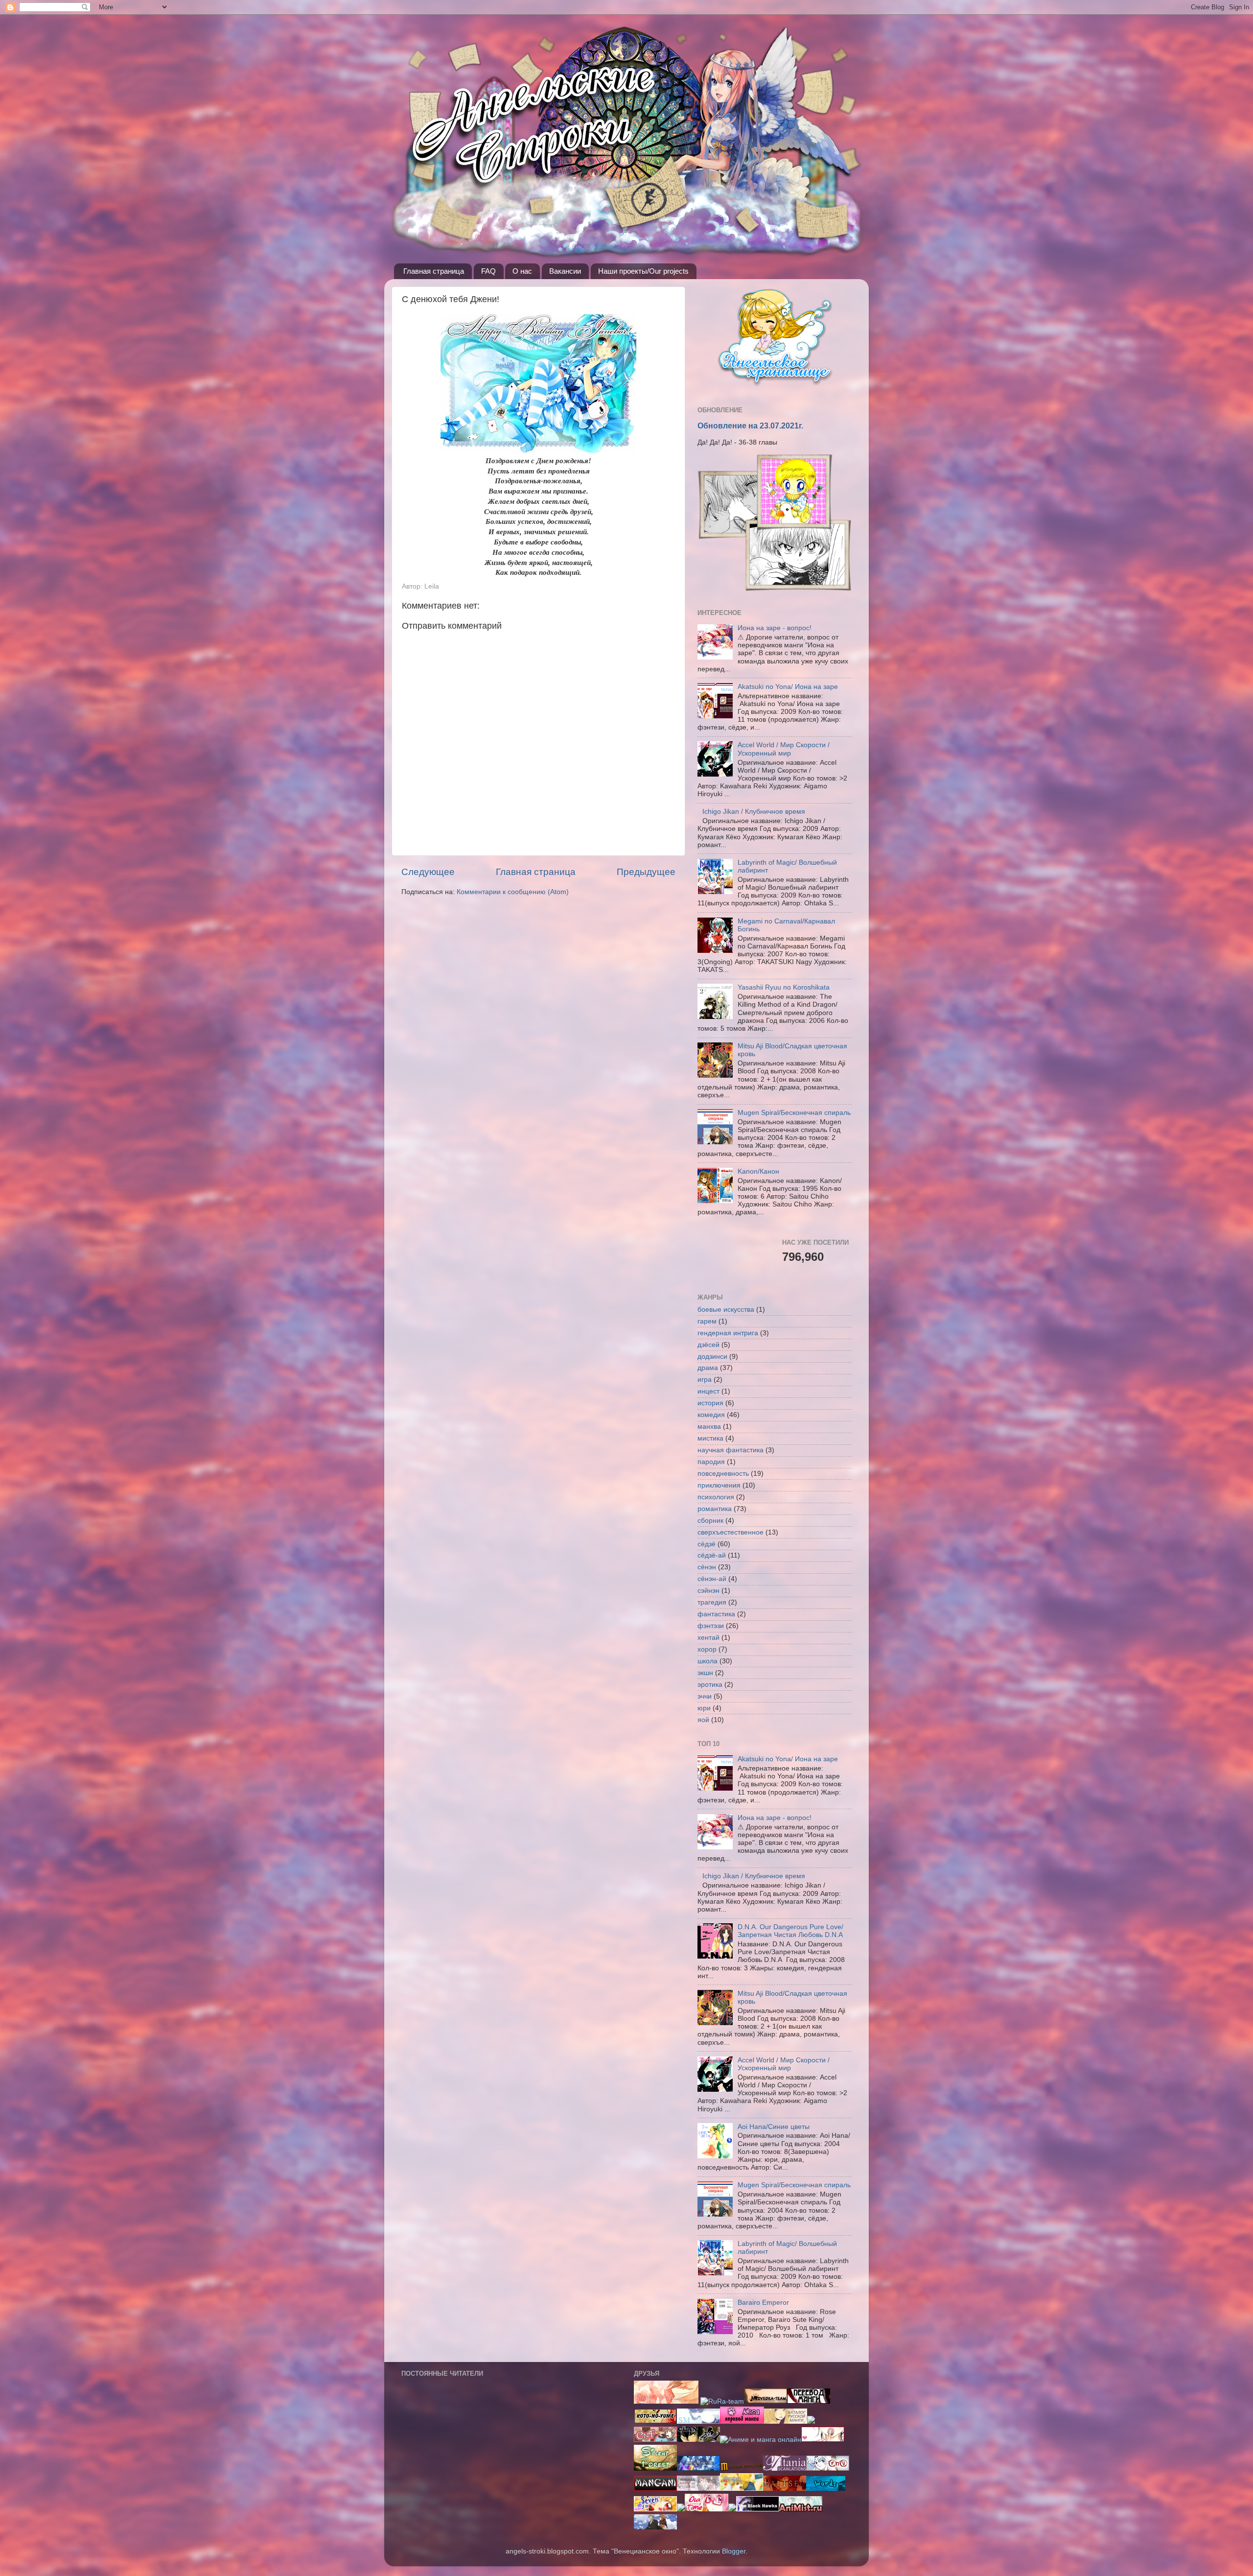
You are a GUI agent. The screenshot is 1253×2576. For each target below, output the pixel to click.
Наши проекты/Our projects (643, 271)
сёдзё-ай (712, 1555)
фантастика (716, 1614)
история (710, 1403)
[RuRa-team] (722, 2401)
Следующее (428, 872)
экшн (705, 1673)
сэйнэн (708, 1591)
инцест (708, 1391)
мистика (710, 1438)
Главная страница (434, 271)
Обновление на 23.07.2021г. (750, 426)
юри (704, 1708)
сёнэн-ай (712, 1579)
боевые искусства (726, 1310)
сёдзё (707, 1544)
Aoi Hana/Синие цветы (774, 2127)
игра (705, 1380)
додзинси (712, 1357)
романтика (715, 1509)
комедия (711, 1415)
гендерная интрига (728, 1333)
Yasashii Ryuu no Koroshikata (784, 987)
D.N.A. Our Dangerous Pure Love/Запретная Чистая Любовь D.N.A (790, 1931)
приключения (719, 1485)
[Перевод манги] (707, 2509)
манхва (709, 1427)
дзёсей (708, 1345)
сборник (710, 1521)
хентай (708, 1638)
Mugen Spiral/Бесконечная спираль (794, 1113)
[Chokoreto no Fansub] (655, 2440)
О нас (522, 271)
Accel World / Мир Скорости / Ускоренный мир (784, 749)
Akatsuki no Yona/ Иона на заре (788, 687)
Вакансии (565, 271)
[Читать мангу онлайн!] (681, 2509)
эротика (710, 1685)
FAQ (488, 271)
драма (708, 1368)
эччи (705, 1696)
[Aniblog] (809, 2401)
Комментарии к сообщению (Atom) (513, 892)
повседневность (723, 1474)
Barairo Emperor (763, 2303)
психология (716, 1497)
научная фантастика (731, 1450)
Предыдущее (646, 872)
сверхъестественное (731, 1532)
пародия (711, 1462)
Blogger (734, 2551)
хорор (707, 1649)
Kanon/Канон (758, 1171)
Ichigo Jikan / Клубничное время (754, 812)
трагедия (712, 1602)
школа (708, 1661)
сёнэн (707, 1567)
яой (703, 1720)
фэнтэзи (711, 1626)
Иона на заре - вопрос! (775, 628)
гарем (707, 1321)
